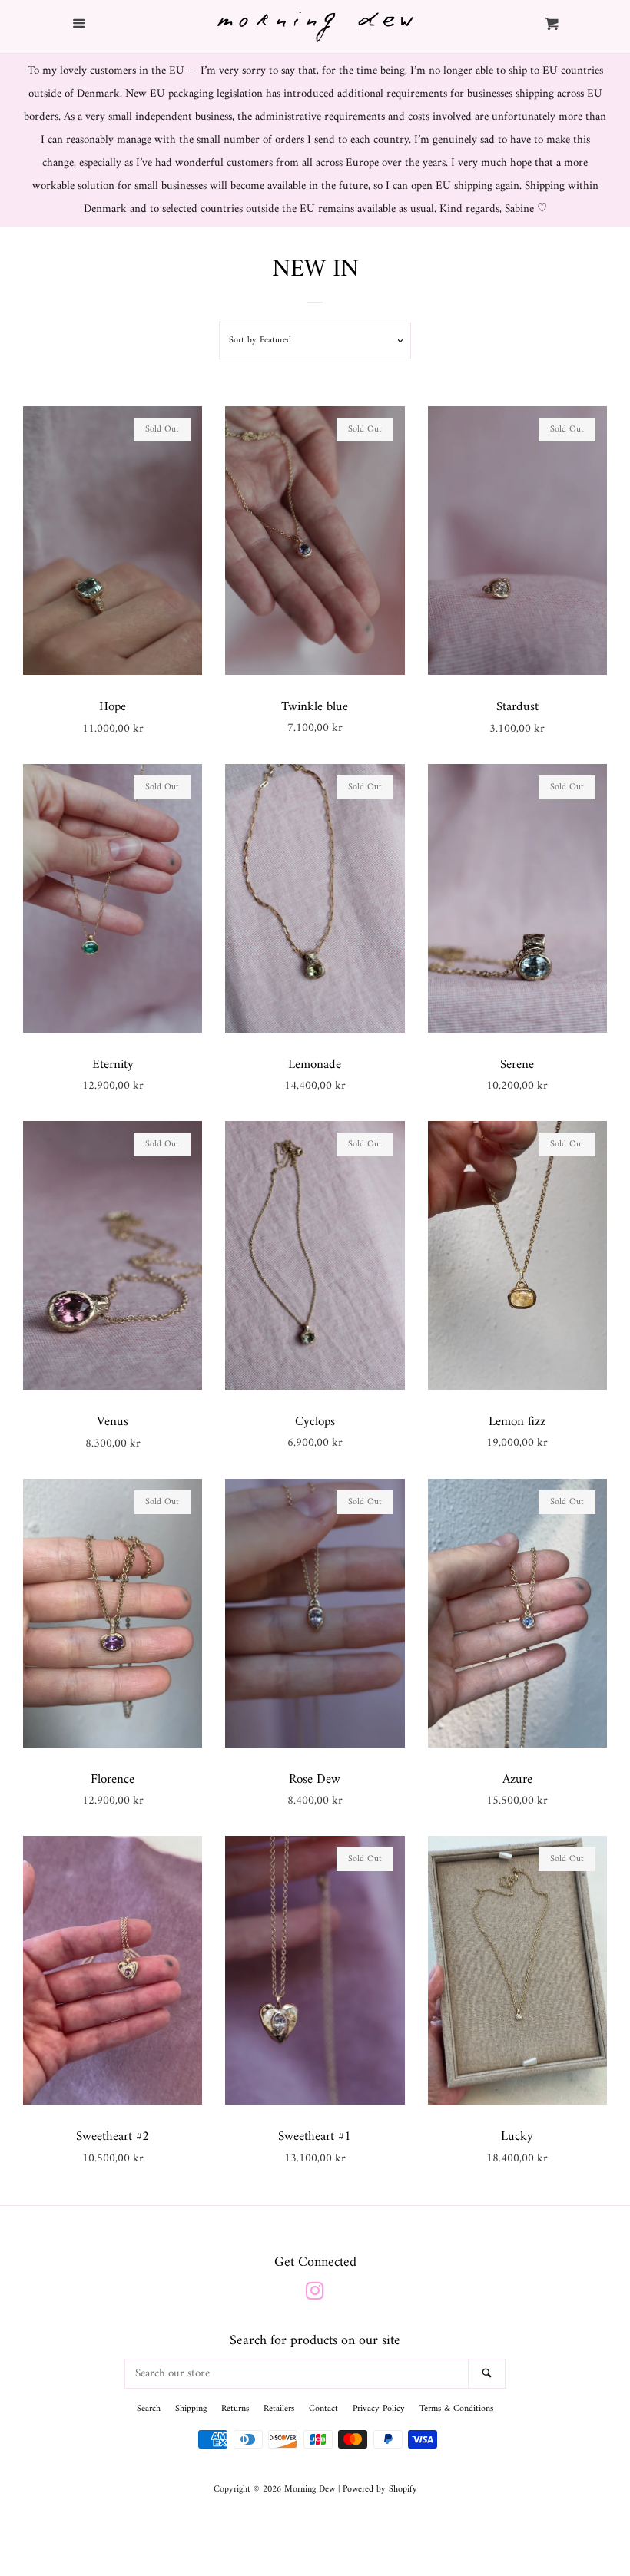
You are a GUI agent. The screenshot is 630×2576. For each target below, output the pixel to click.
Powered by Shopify (380, 2490)
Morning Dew (310, 2490)
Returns (235, 2409)
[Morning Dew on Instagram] (315, 2295)
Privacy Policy (379, 2409)
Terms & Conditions (456, 2409)
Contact (323, 2409)
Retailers (279, 2409)
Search (149, 2409)
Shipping (191, 2409)
